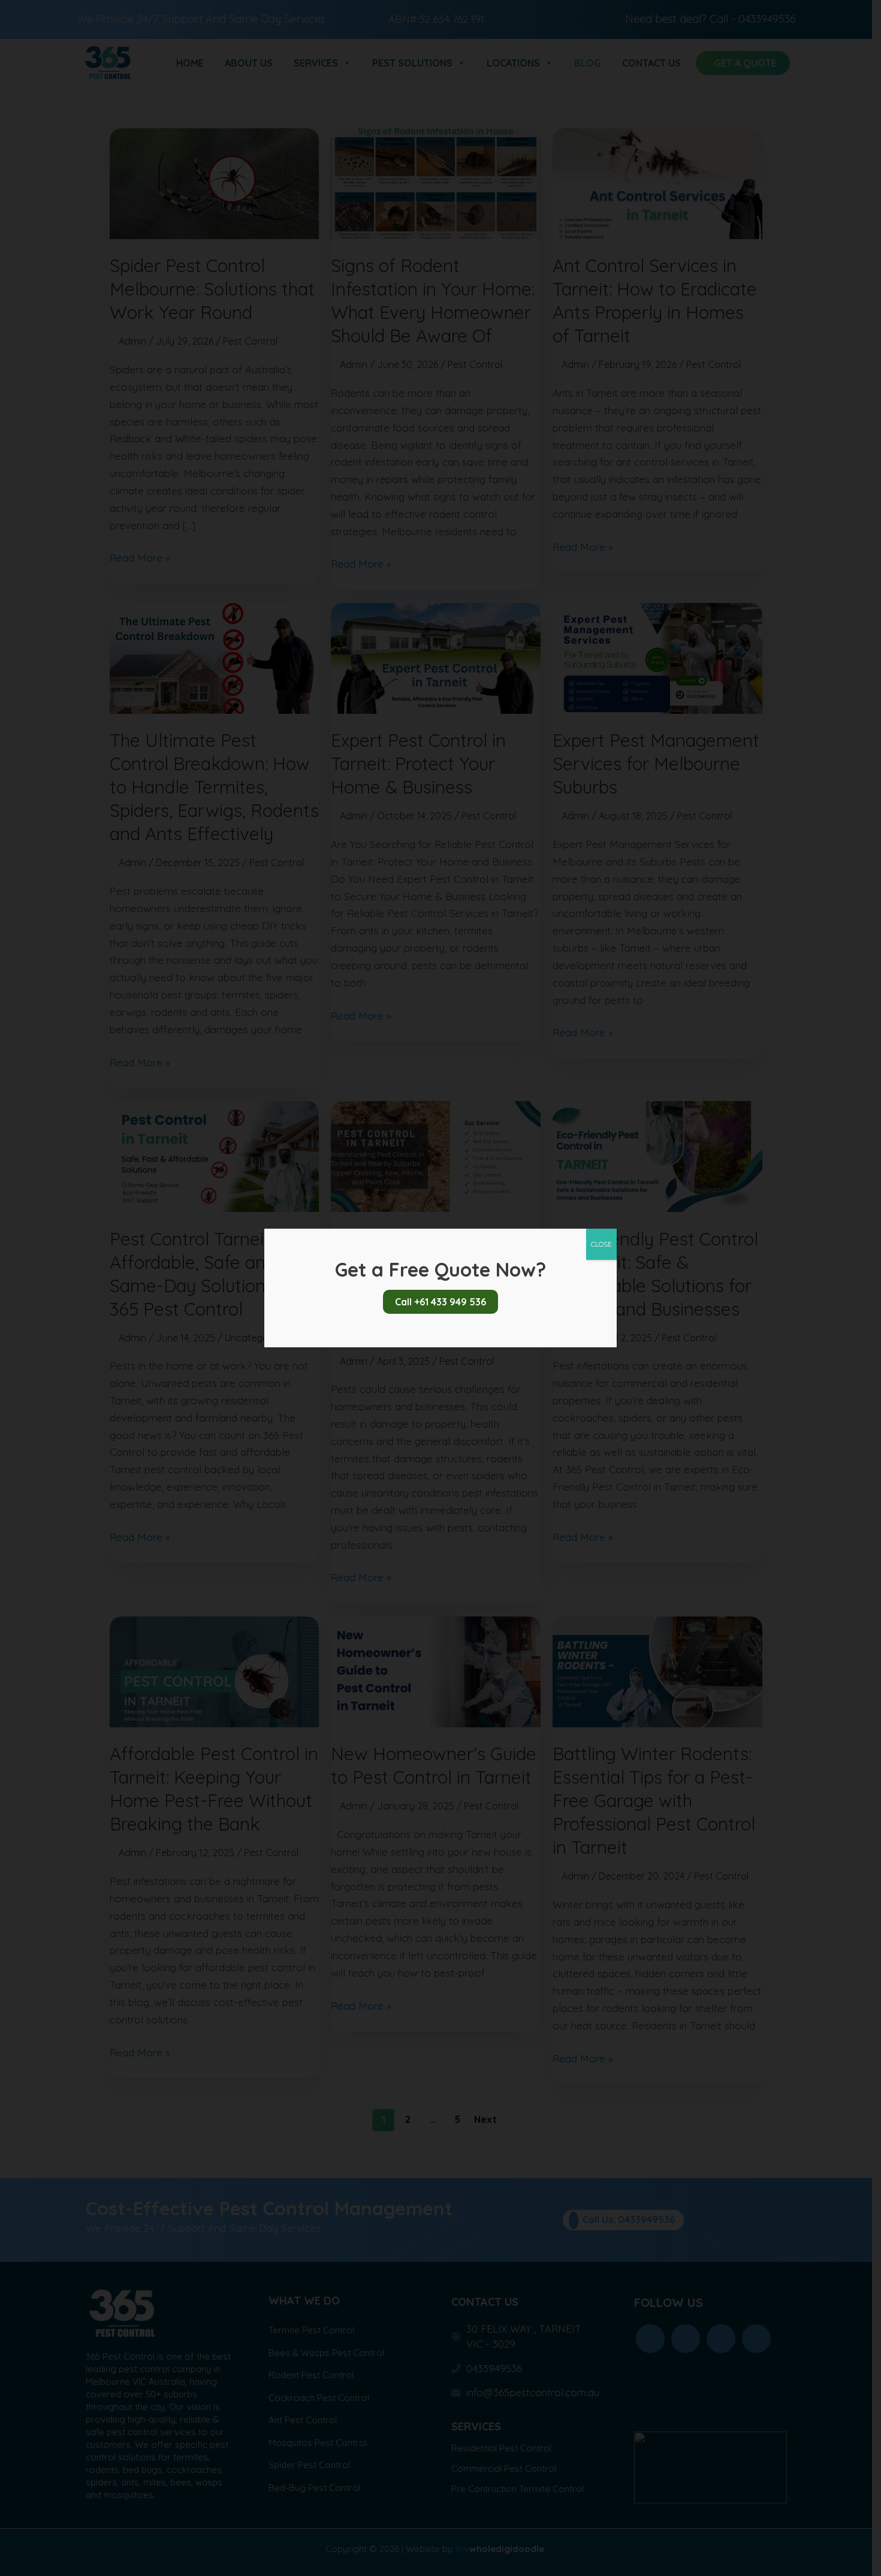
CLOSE (601, 1244)
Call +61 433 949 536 (441, 1302)
